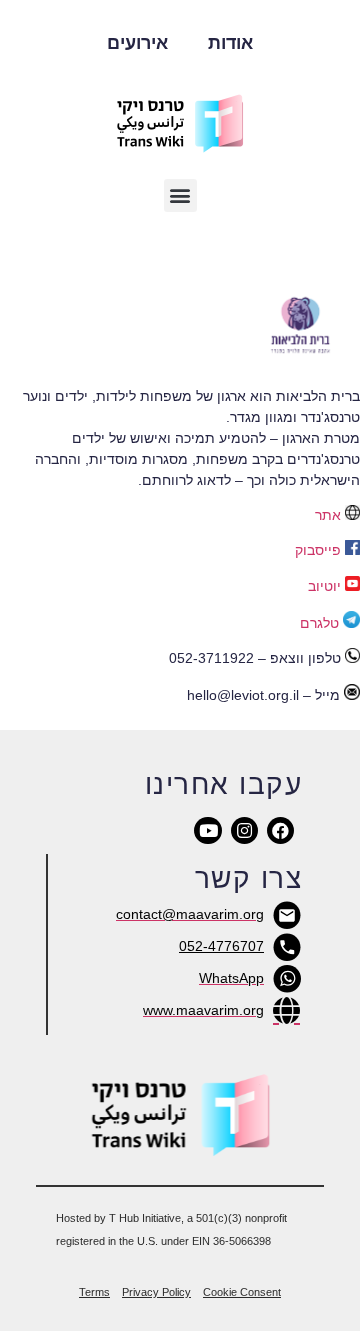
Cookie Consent (242, 1292)
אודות (230, 43)
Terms (94, 1292)
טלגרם (319, 623)
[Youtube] (207, 830)
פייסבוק (318, 550)
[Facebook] (280, 830)
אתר (328, 515)
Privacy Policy (156, 1292)
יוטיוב (324, 586)
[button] (180, 195)
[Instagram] (244, 830)
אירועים (137, 43)
